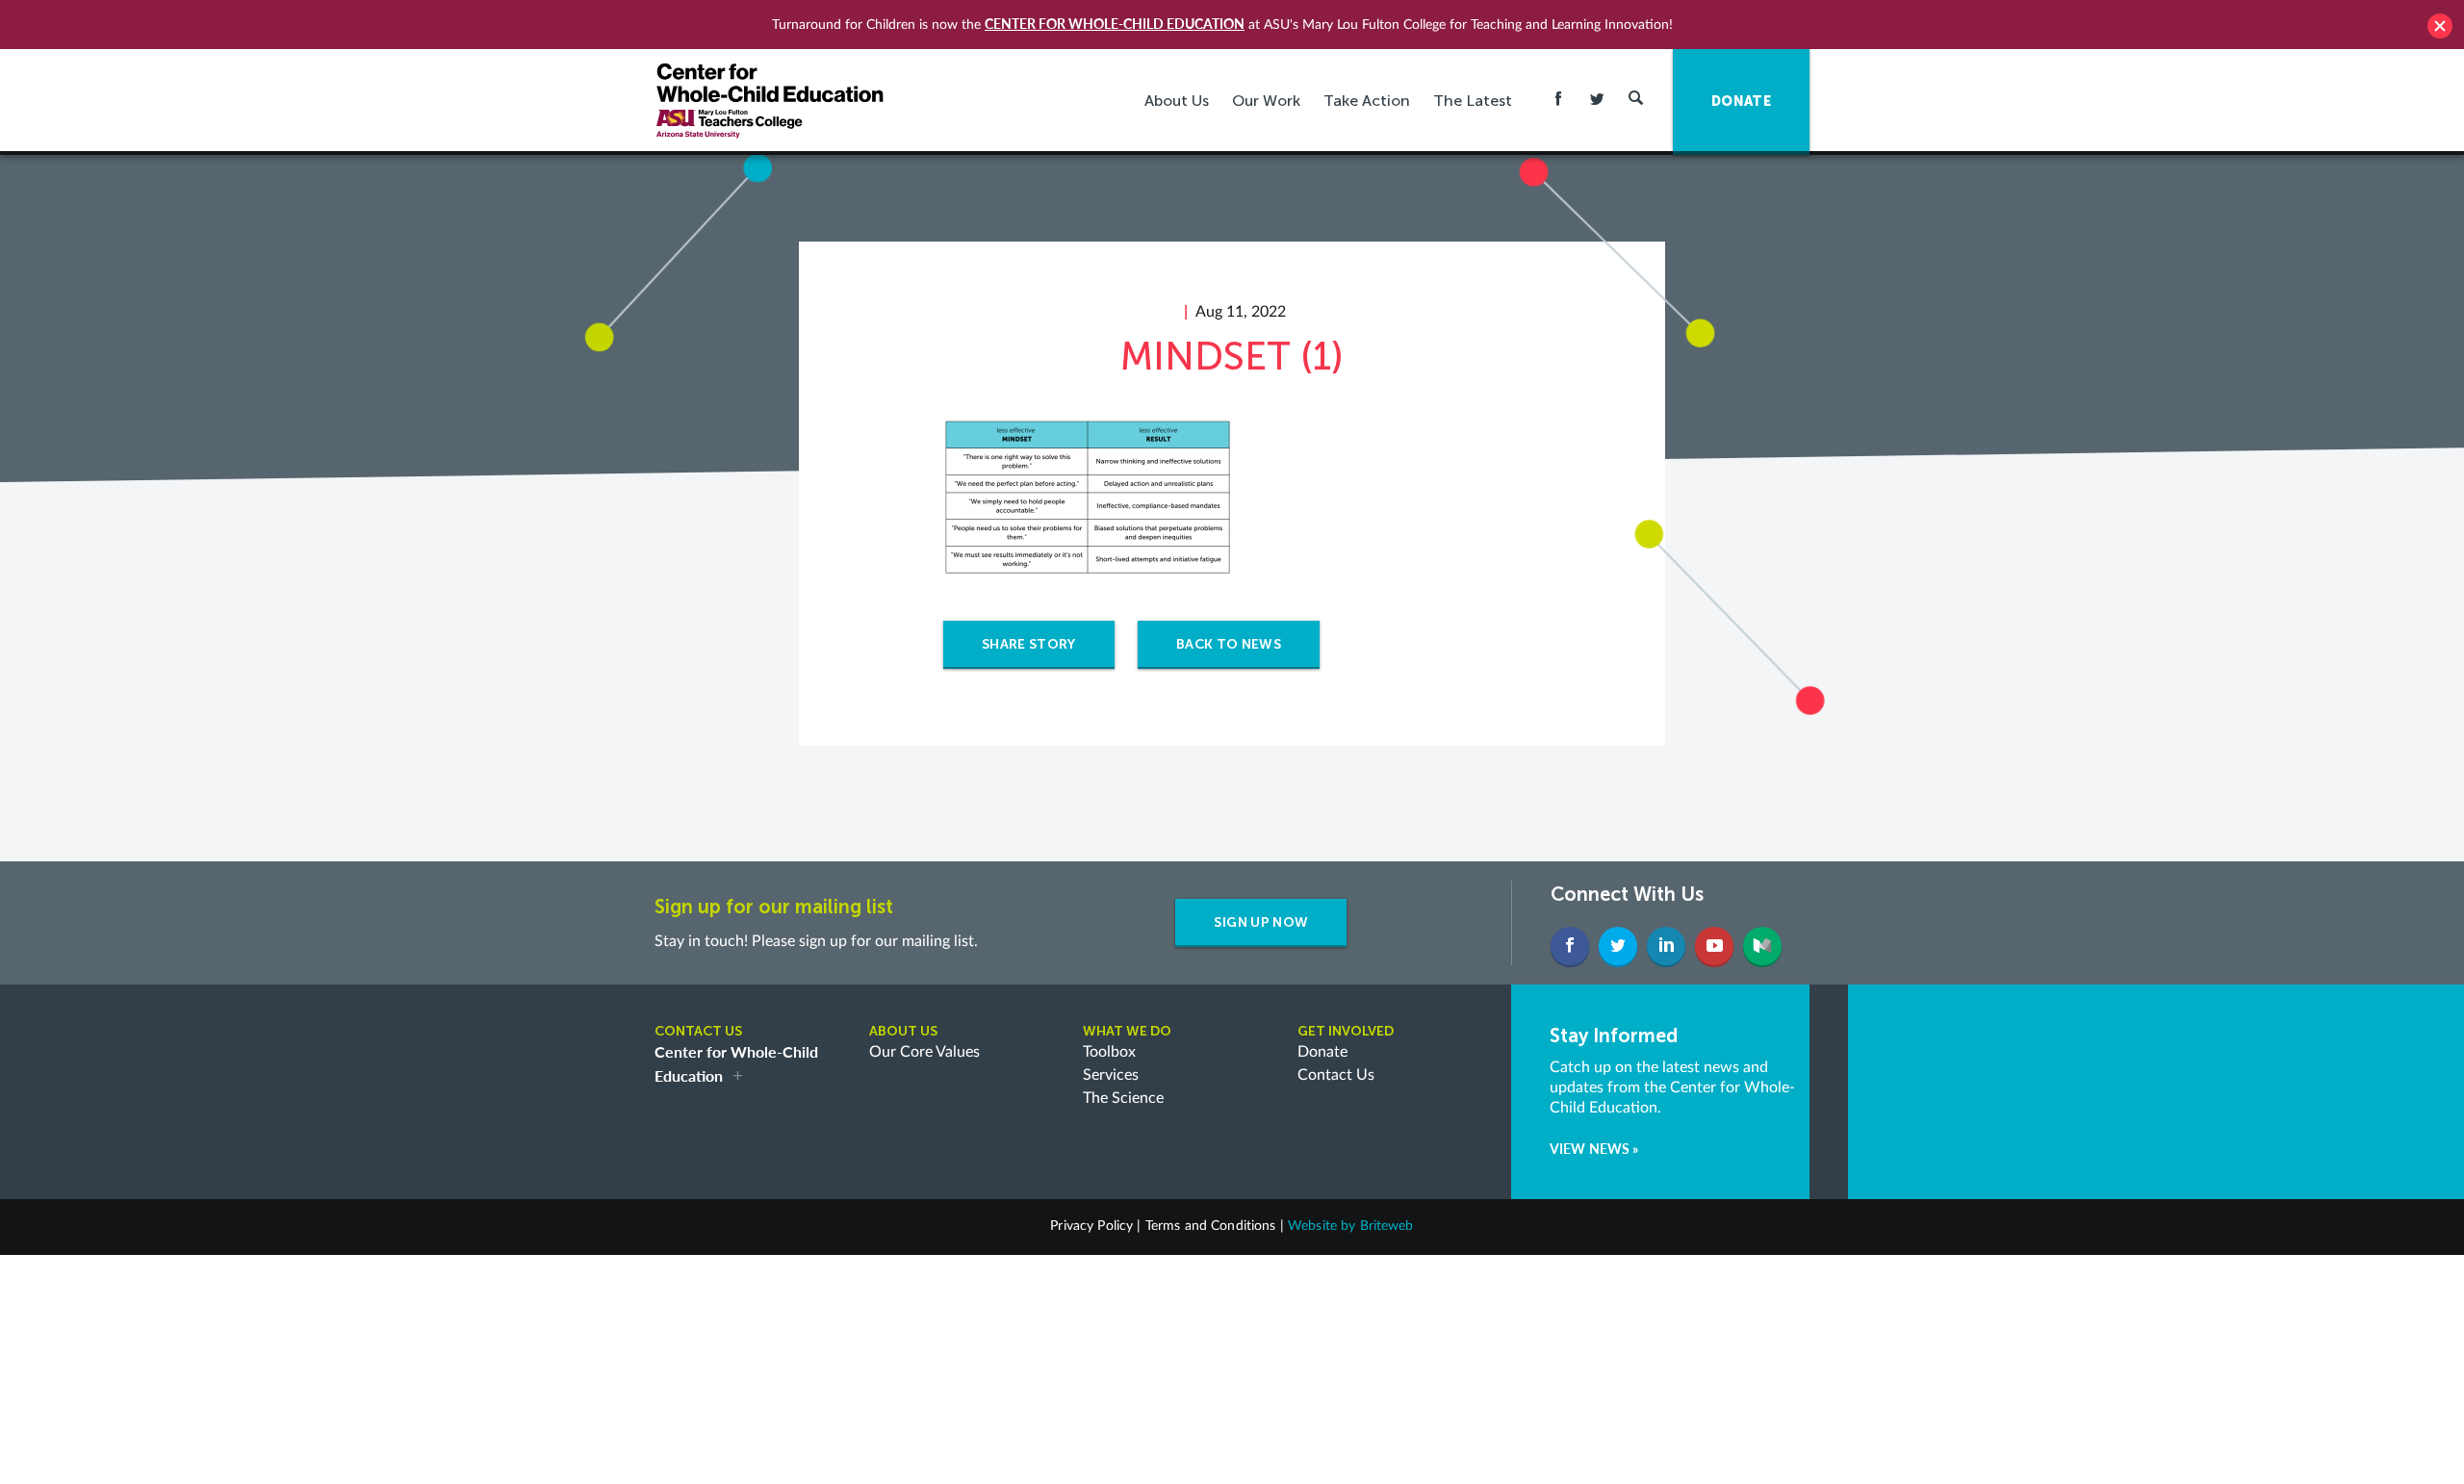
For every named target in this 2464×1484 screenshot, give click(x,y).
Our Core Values (924, 1052)
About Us (1177, 101)
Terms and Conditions (1211, 1226)
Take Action (1367, 101)
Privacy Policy (1091, 1226)
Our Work (1266, 101)
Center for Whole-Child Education (1115, 24)
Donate (1322, 1052)
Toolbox (1109, 1052)
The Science (1123, 1098)
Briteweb (1387, 1226)
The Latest (1473, 101)
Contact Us (1336, 1075)
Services (1111, 1075)
